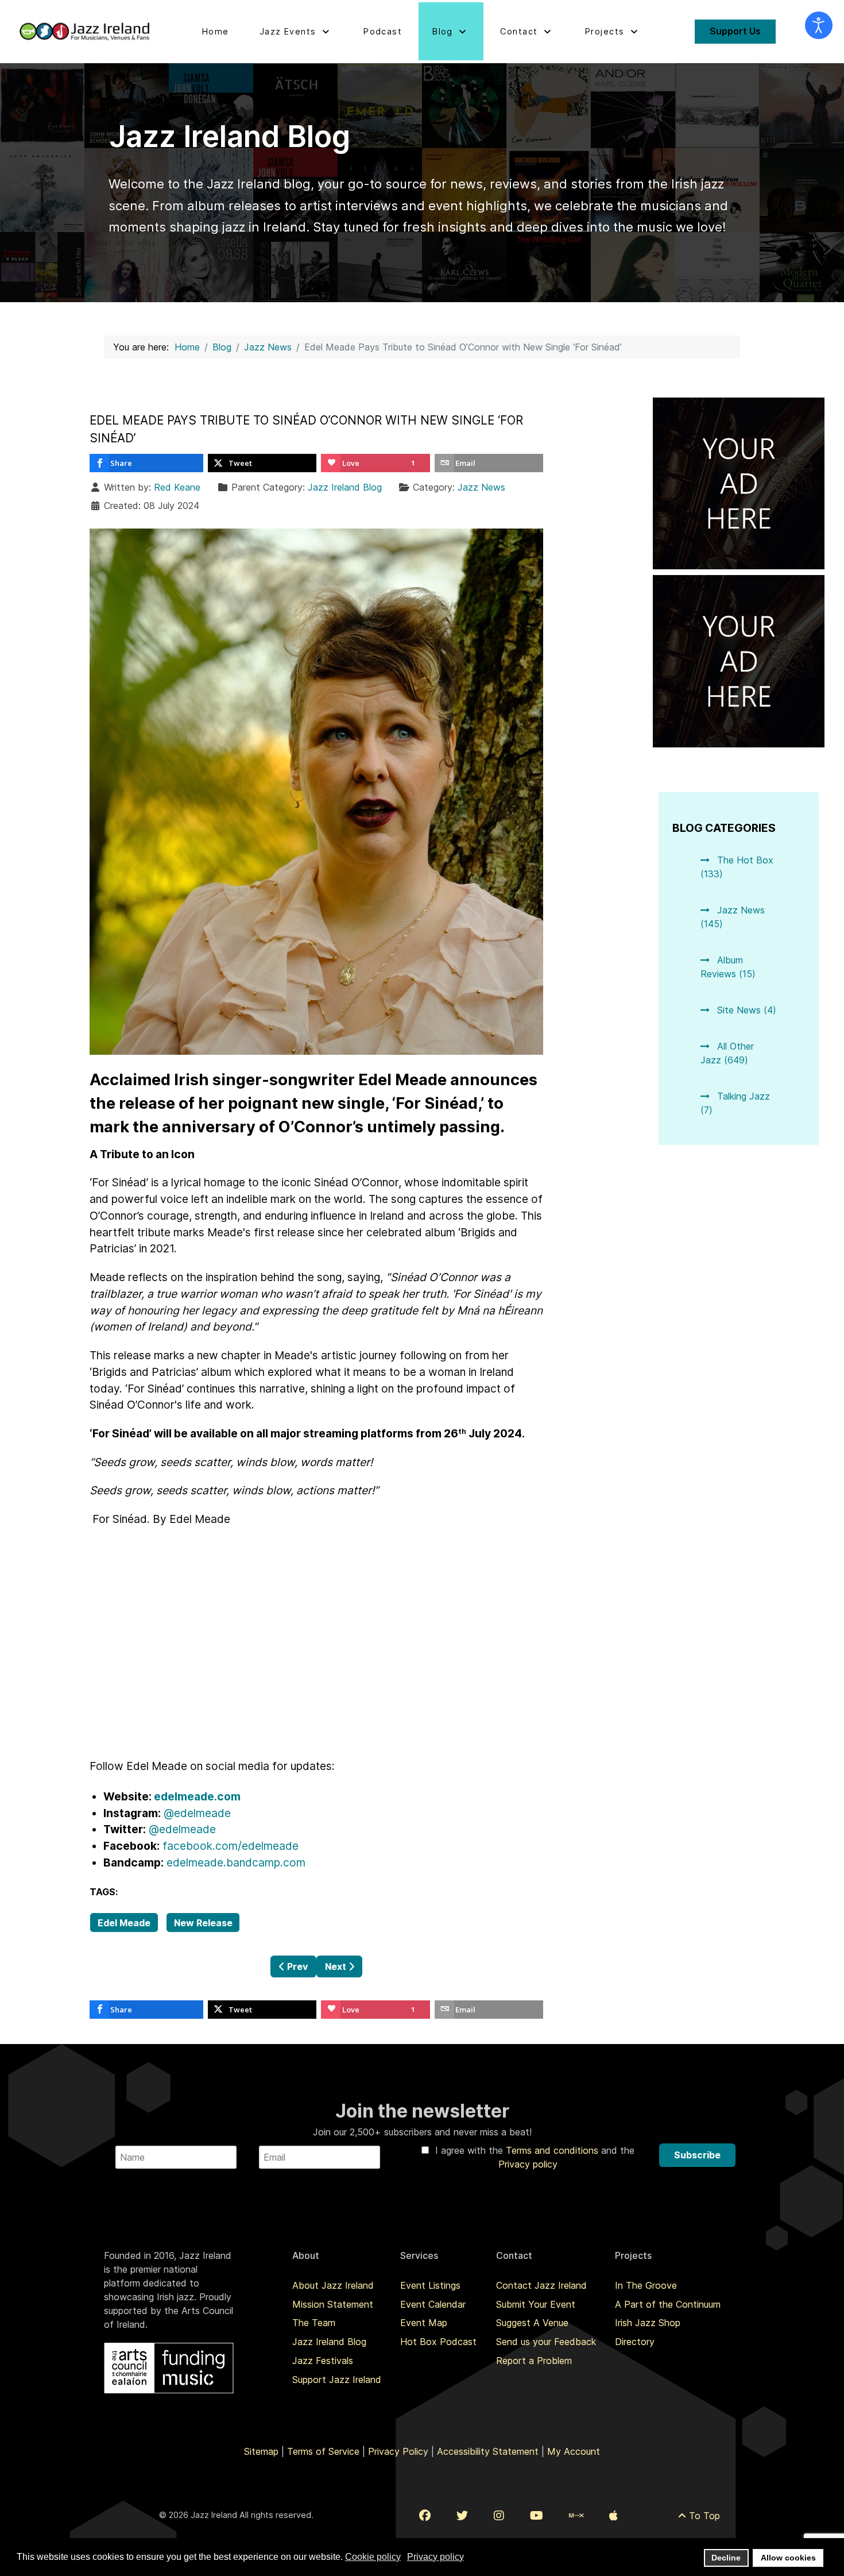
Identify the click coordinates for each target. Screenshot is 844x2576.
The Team (314, 2323)
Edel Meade (124, 1923)
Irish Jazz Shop (648, 2323)
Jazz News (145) (733, 917)
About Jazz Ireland (333, 2285)
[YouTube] (537, 2516)
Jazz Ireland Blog (345, 487)
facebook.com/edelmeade (231, 1846)
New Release (203, 1923)
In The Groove (646, 2285)
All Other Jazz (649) (727, 1053)
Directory (635, 2342)
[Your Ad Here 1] (739, 483)
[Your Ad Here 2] (739, 660)
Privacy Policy (398, 2451)
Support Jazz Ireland (337, 2380)
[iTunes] (613, 2516)
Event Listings (430, 2285)
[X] (462, 2516)
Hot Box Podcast (438, 2342)
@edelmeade (197, 1813)
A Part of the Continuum (668, 2304)
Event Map (424, 2323)
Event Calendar (433, 2304)
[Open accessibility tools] (819, 25)
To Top (703, 2516)
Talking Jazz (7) (735, 1103)
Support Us (735, 31)
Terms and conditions (553, 2150)
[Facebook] (425, 2516)
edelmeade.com (197, 1796)
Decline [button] (726, 2558)
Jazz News (481, 487)
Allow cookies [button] (788, 2558)
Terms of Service (323, 2451)
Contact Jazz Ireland (541, 2285)
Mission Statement (333, 2304)
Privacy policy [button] (435, 2557)
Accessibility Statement (488, 2451)
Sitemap (261, 2451)
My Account (574, 2451)
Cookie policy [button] (373, 2557)
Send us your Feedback (546, 2342)
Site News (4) (745, 1010)
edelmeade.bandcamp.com (236, 1862)
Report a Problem (534, 2361)
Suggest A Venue (532, 2323)
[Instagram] (499, 2516)
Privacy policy (528, 2164)
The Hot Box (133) (737, 867)
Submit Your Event (536, 2304)
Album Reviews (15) (728, 967)
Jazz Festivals (323, 2361)
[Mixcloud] (576, 2516)
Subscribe (697, 2155)
